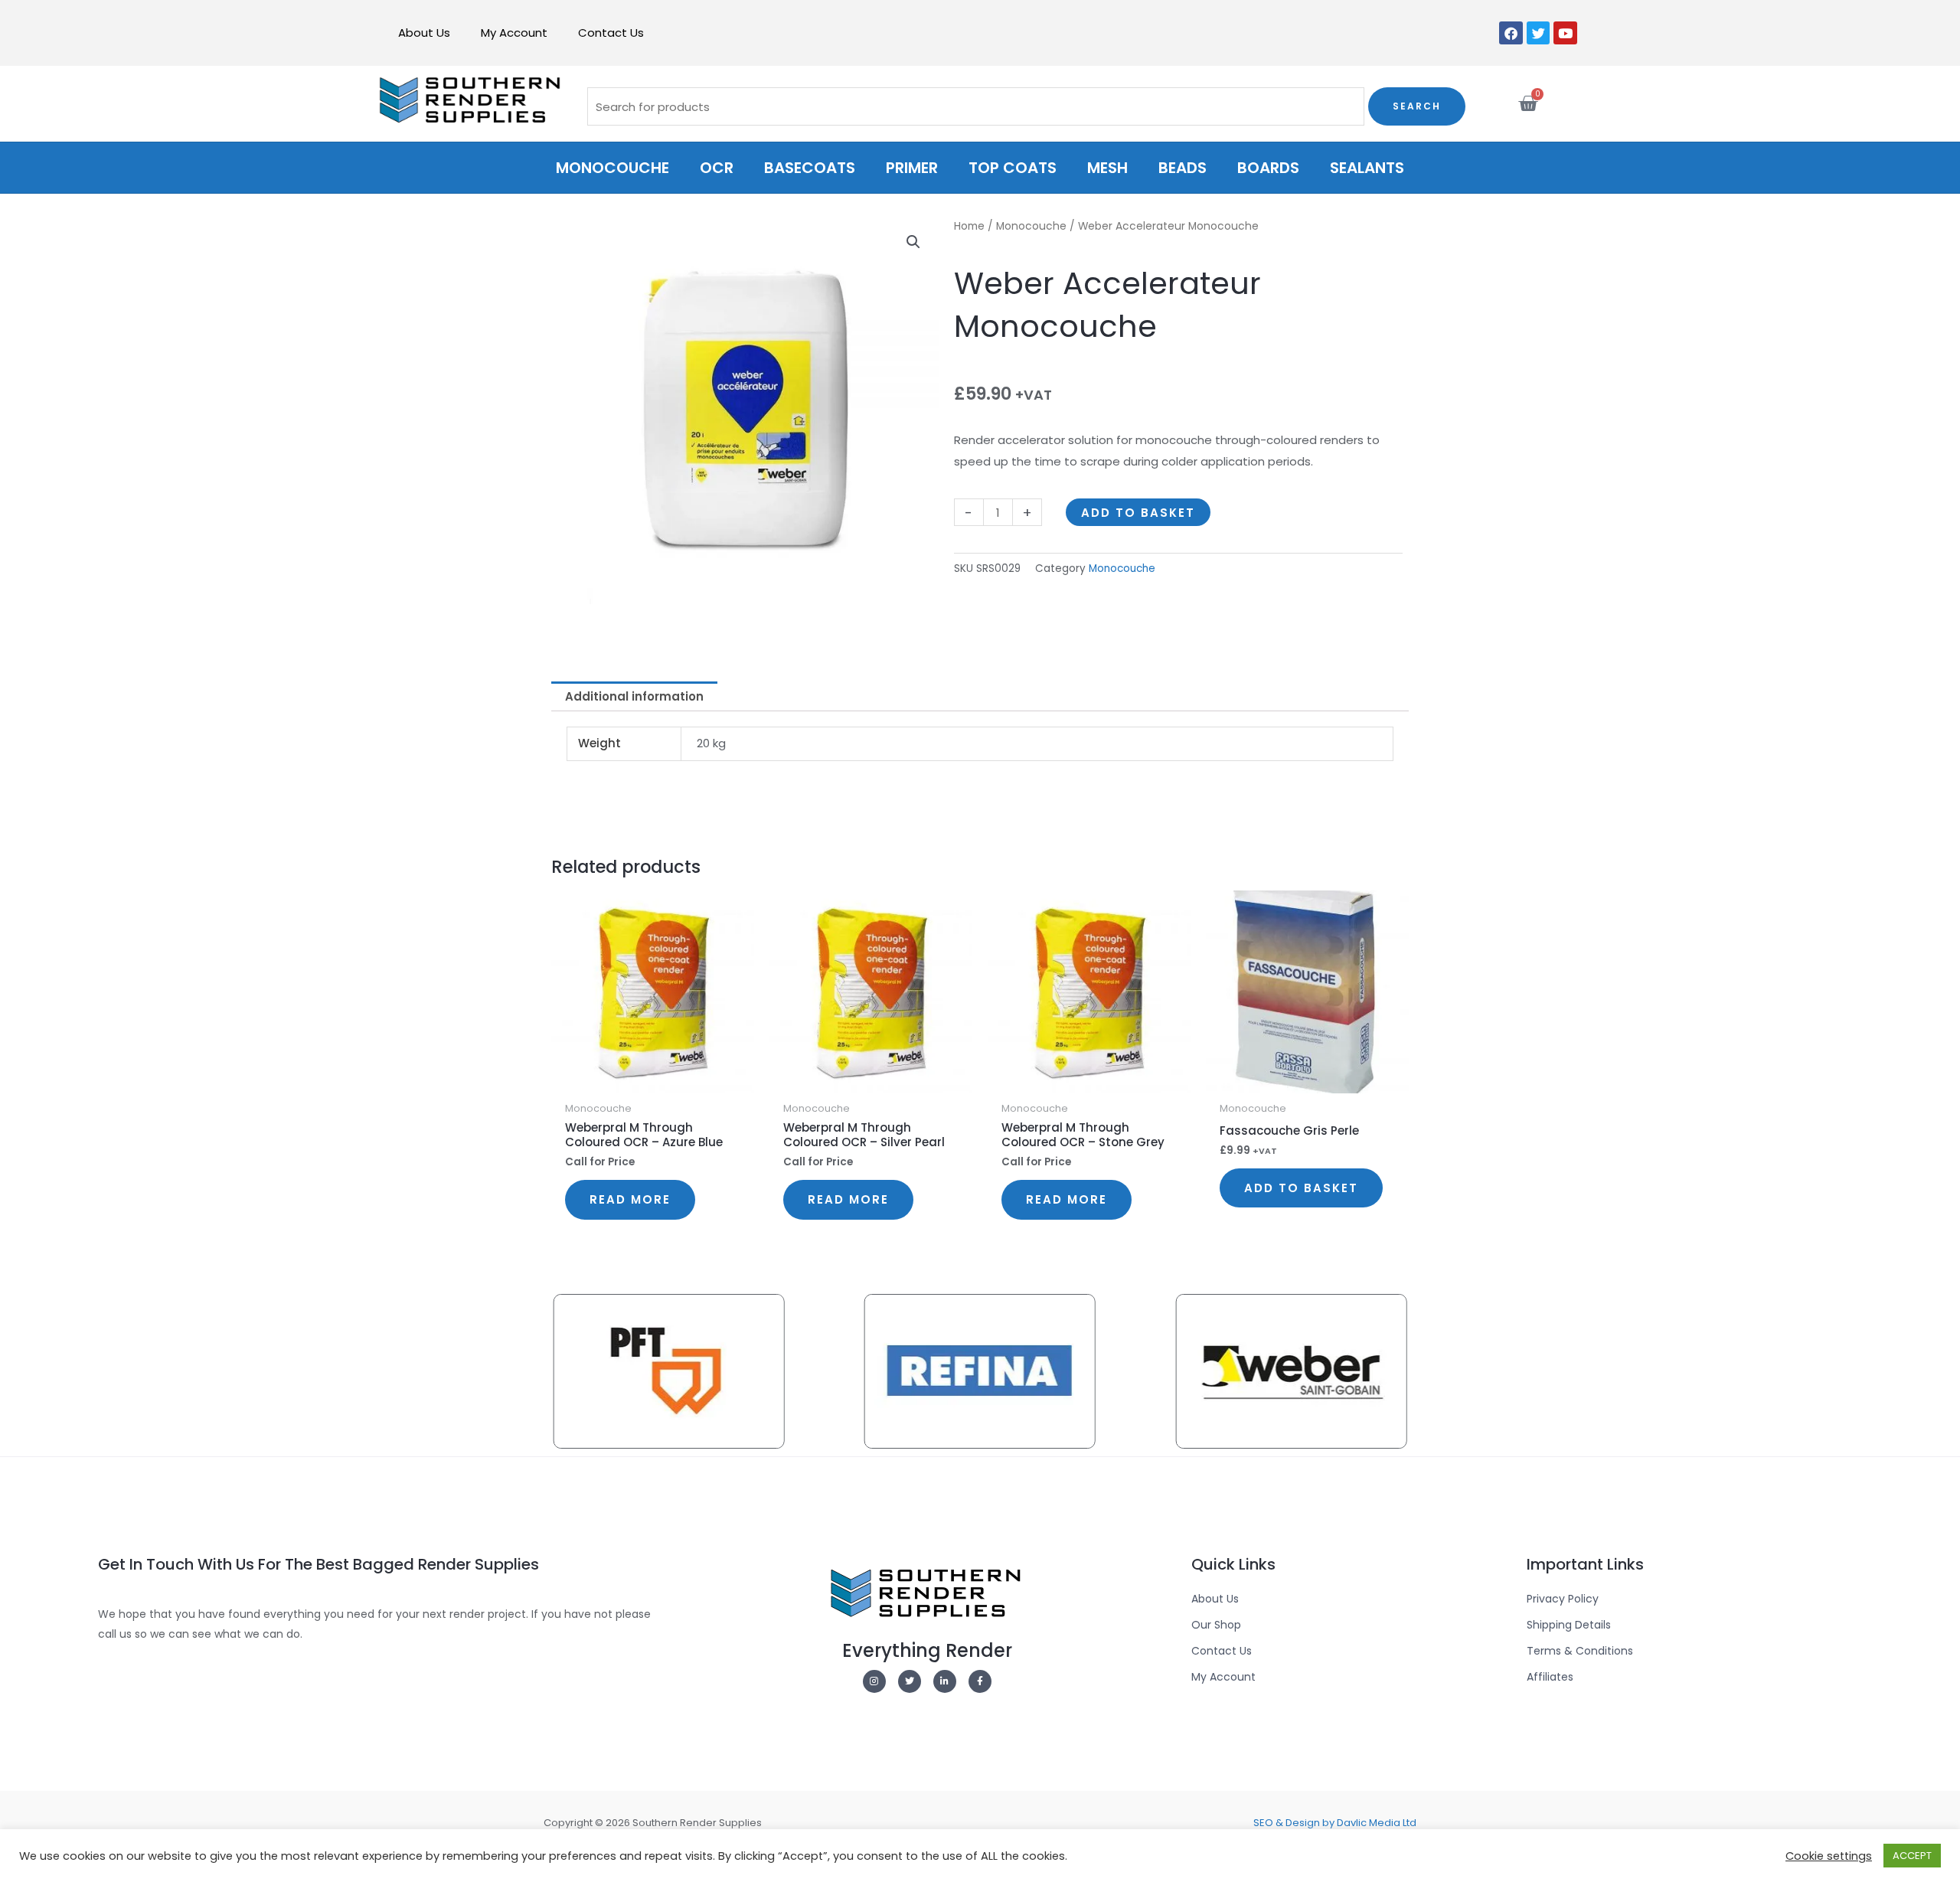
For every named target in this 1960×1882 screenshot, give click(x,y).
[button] (913, 242)
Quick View (653, 1081)
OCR (717, 168)
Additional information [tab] (634, 696)
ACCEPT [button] (1912, 1856)
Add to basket (1138, 513)
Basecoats (810, 168)
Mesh (1107, 168)
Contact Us (611, 33)
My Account (514, 33)
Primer (912, 168)
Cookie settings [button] (1829, 1856)
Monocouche (612, 168)
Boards (1268, 168)
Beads (1183, 168)
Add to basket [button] (1301, 1188)
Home (969, 226)
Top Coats (1013, 168)
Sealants (1367, 168)
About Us (424, 33)
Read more (630, 1199)
